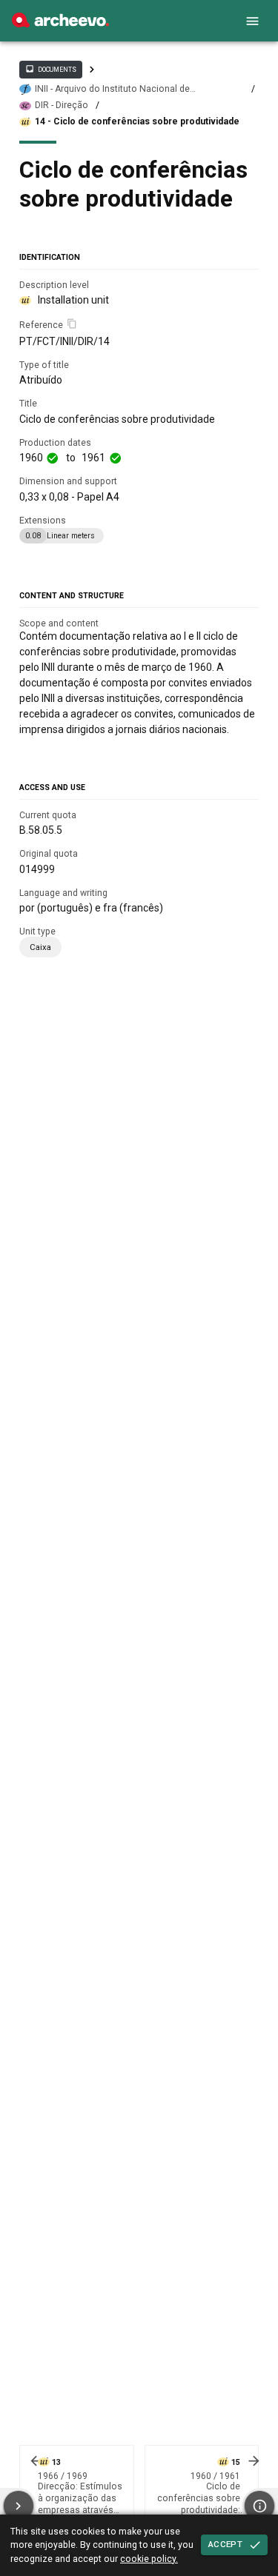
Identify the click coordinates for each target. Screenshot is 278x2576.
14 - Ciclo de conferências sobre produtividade (137, 121)
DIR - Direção (62, 105)
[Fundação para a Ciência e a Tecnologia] (60, 24)
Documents (50, 69)
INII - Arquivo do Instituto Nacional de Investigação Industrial (112, 89)
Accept (225, 2544)
